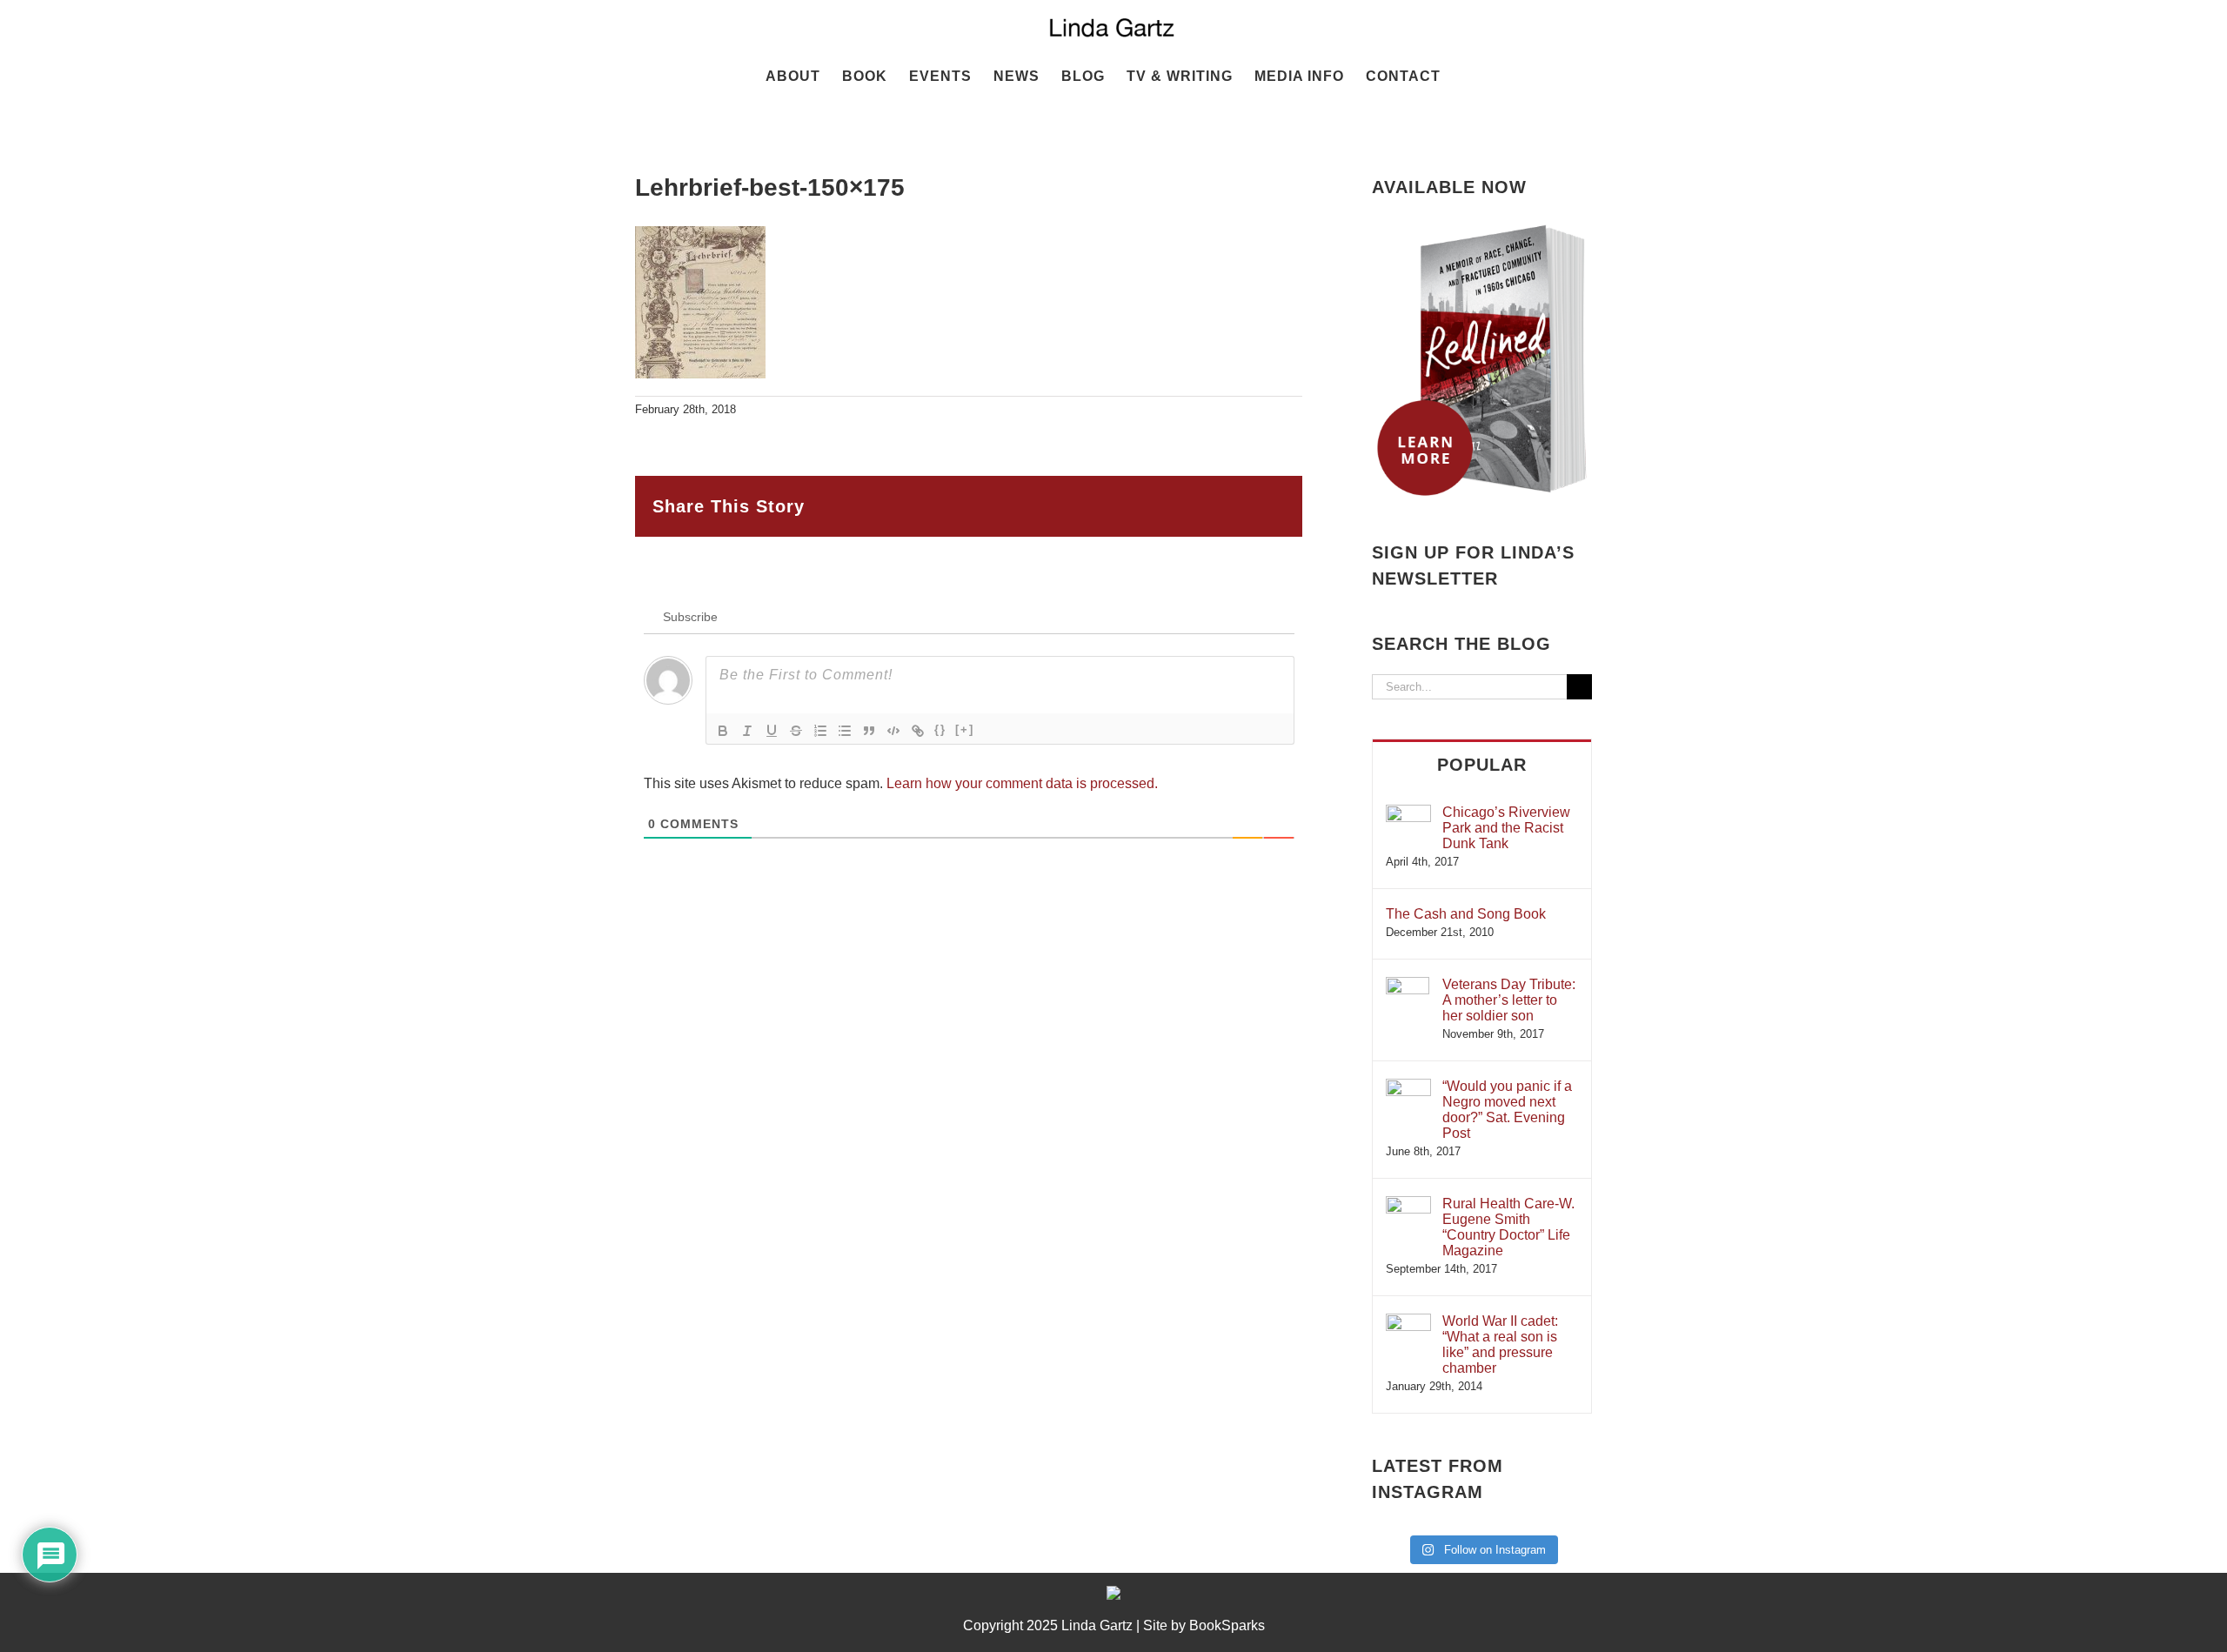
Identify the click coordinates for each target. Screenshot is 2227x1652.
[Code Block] (893, 731)
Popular (1482, 765)
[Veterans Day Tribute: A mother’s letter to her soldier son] (1408, 985)
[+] (965, 729)
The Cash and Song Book (1466, 914)
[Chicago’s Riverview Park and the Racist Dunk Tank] (1408, 813)
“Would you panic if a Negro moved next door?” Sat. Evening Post (1507, 1110)
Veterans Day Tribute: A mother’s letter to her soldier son (1509, 1000)
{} (940, 729)
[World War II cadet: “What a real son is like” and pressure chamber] (1408, 1322)
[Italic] (747, 731)
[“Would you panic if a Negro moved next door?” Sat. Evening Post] (1408, 1087)
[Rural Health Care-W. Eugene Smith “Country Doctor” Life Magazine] (1408, 1204)
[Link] (918, 731)
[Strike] (796, 731)
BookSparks (1227, 1625)
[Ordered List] (820, 731)
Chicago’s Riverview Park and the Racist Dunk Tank (1506, 828)
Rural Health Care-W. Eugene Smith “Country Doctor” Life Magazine (1508, 1227)
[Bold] (723, 731)
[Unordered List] (845, 731)
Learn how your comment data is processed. (1022, 783)
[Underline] (772, 731)
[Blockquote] (869, 731)
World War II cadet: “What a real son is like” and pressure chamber (1500, 1344)
